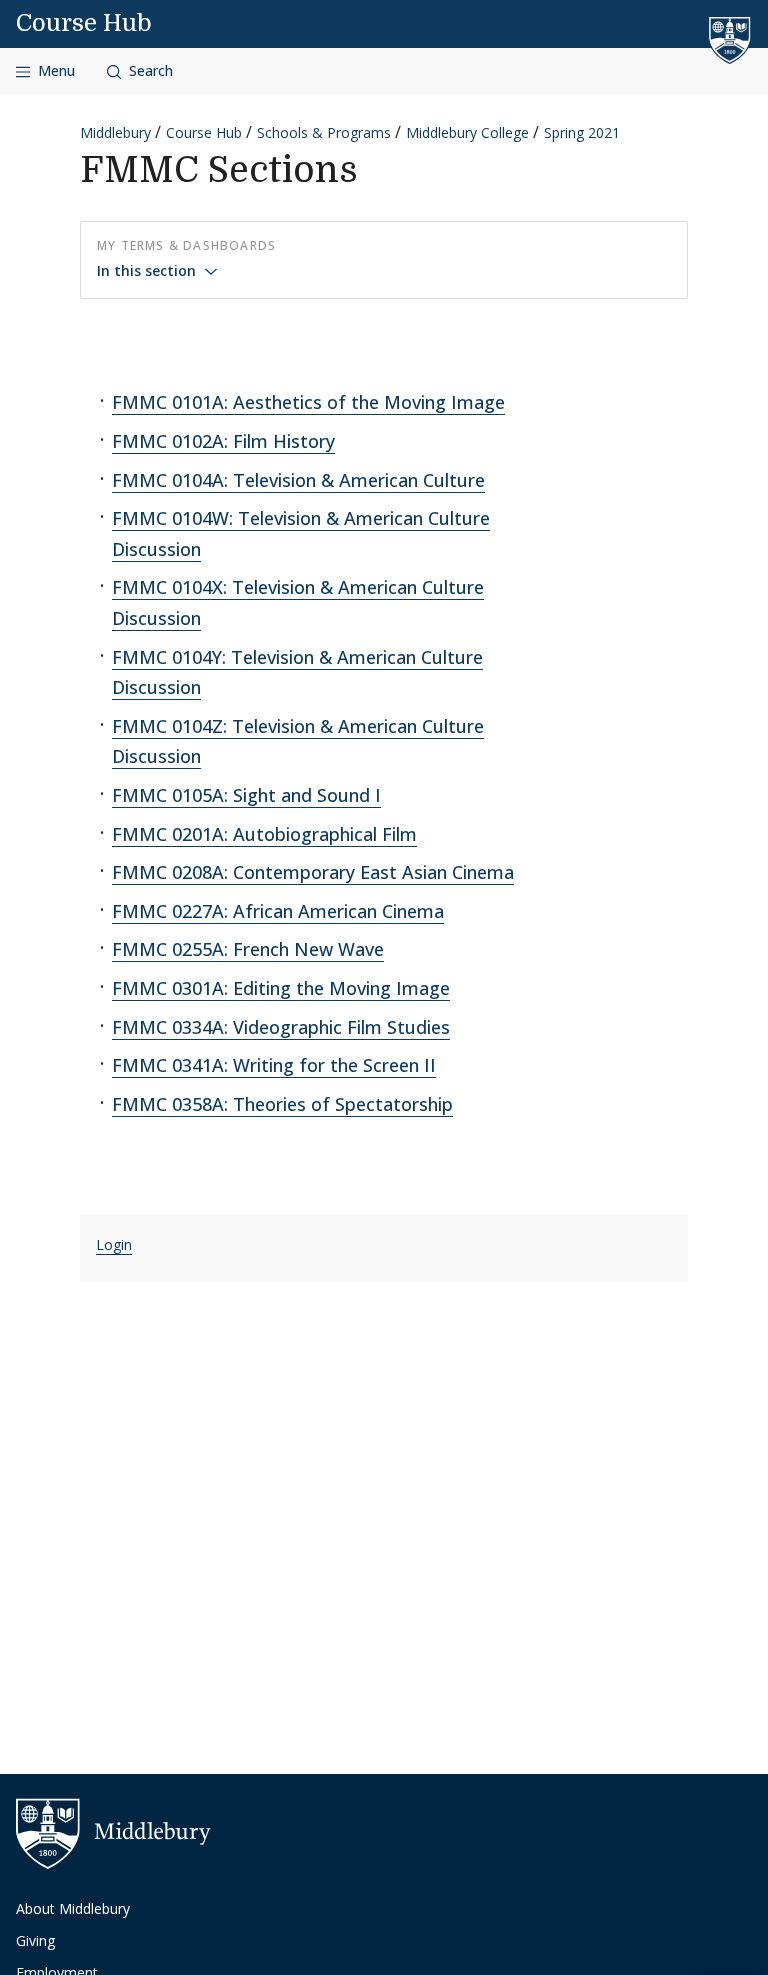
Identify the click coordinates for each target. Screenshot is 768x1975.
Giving (35, 1940)
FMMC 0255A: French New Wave (248, 949)
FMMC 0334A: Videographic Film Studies (281, 1027)
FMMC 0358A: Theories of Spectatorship (282, 1104)
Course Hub (84, 23)
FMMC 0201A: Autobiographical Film (264, 834)
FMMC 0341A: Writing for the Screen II (274, 1065)
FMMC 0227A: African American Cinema (278, 911)
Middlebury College (467, 132)
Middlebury (115, 132)
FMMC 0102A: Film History (223, 441)
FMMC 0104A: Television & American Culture (298, 480)
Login (114, 1244)
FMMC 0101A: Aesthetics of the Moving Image (308, 402)
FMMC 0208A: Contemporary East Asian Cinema (313, 872)
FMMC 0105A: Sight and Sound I (246, 795)
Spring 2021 (582, 132)
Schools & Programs (324, 132)
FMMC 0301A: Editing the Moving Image (281, 988)
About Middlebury (73, 1908)
